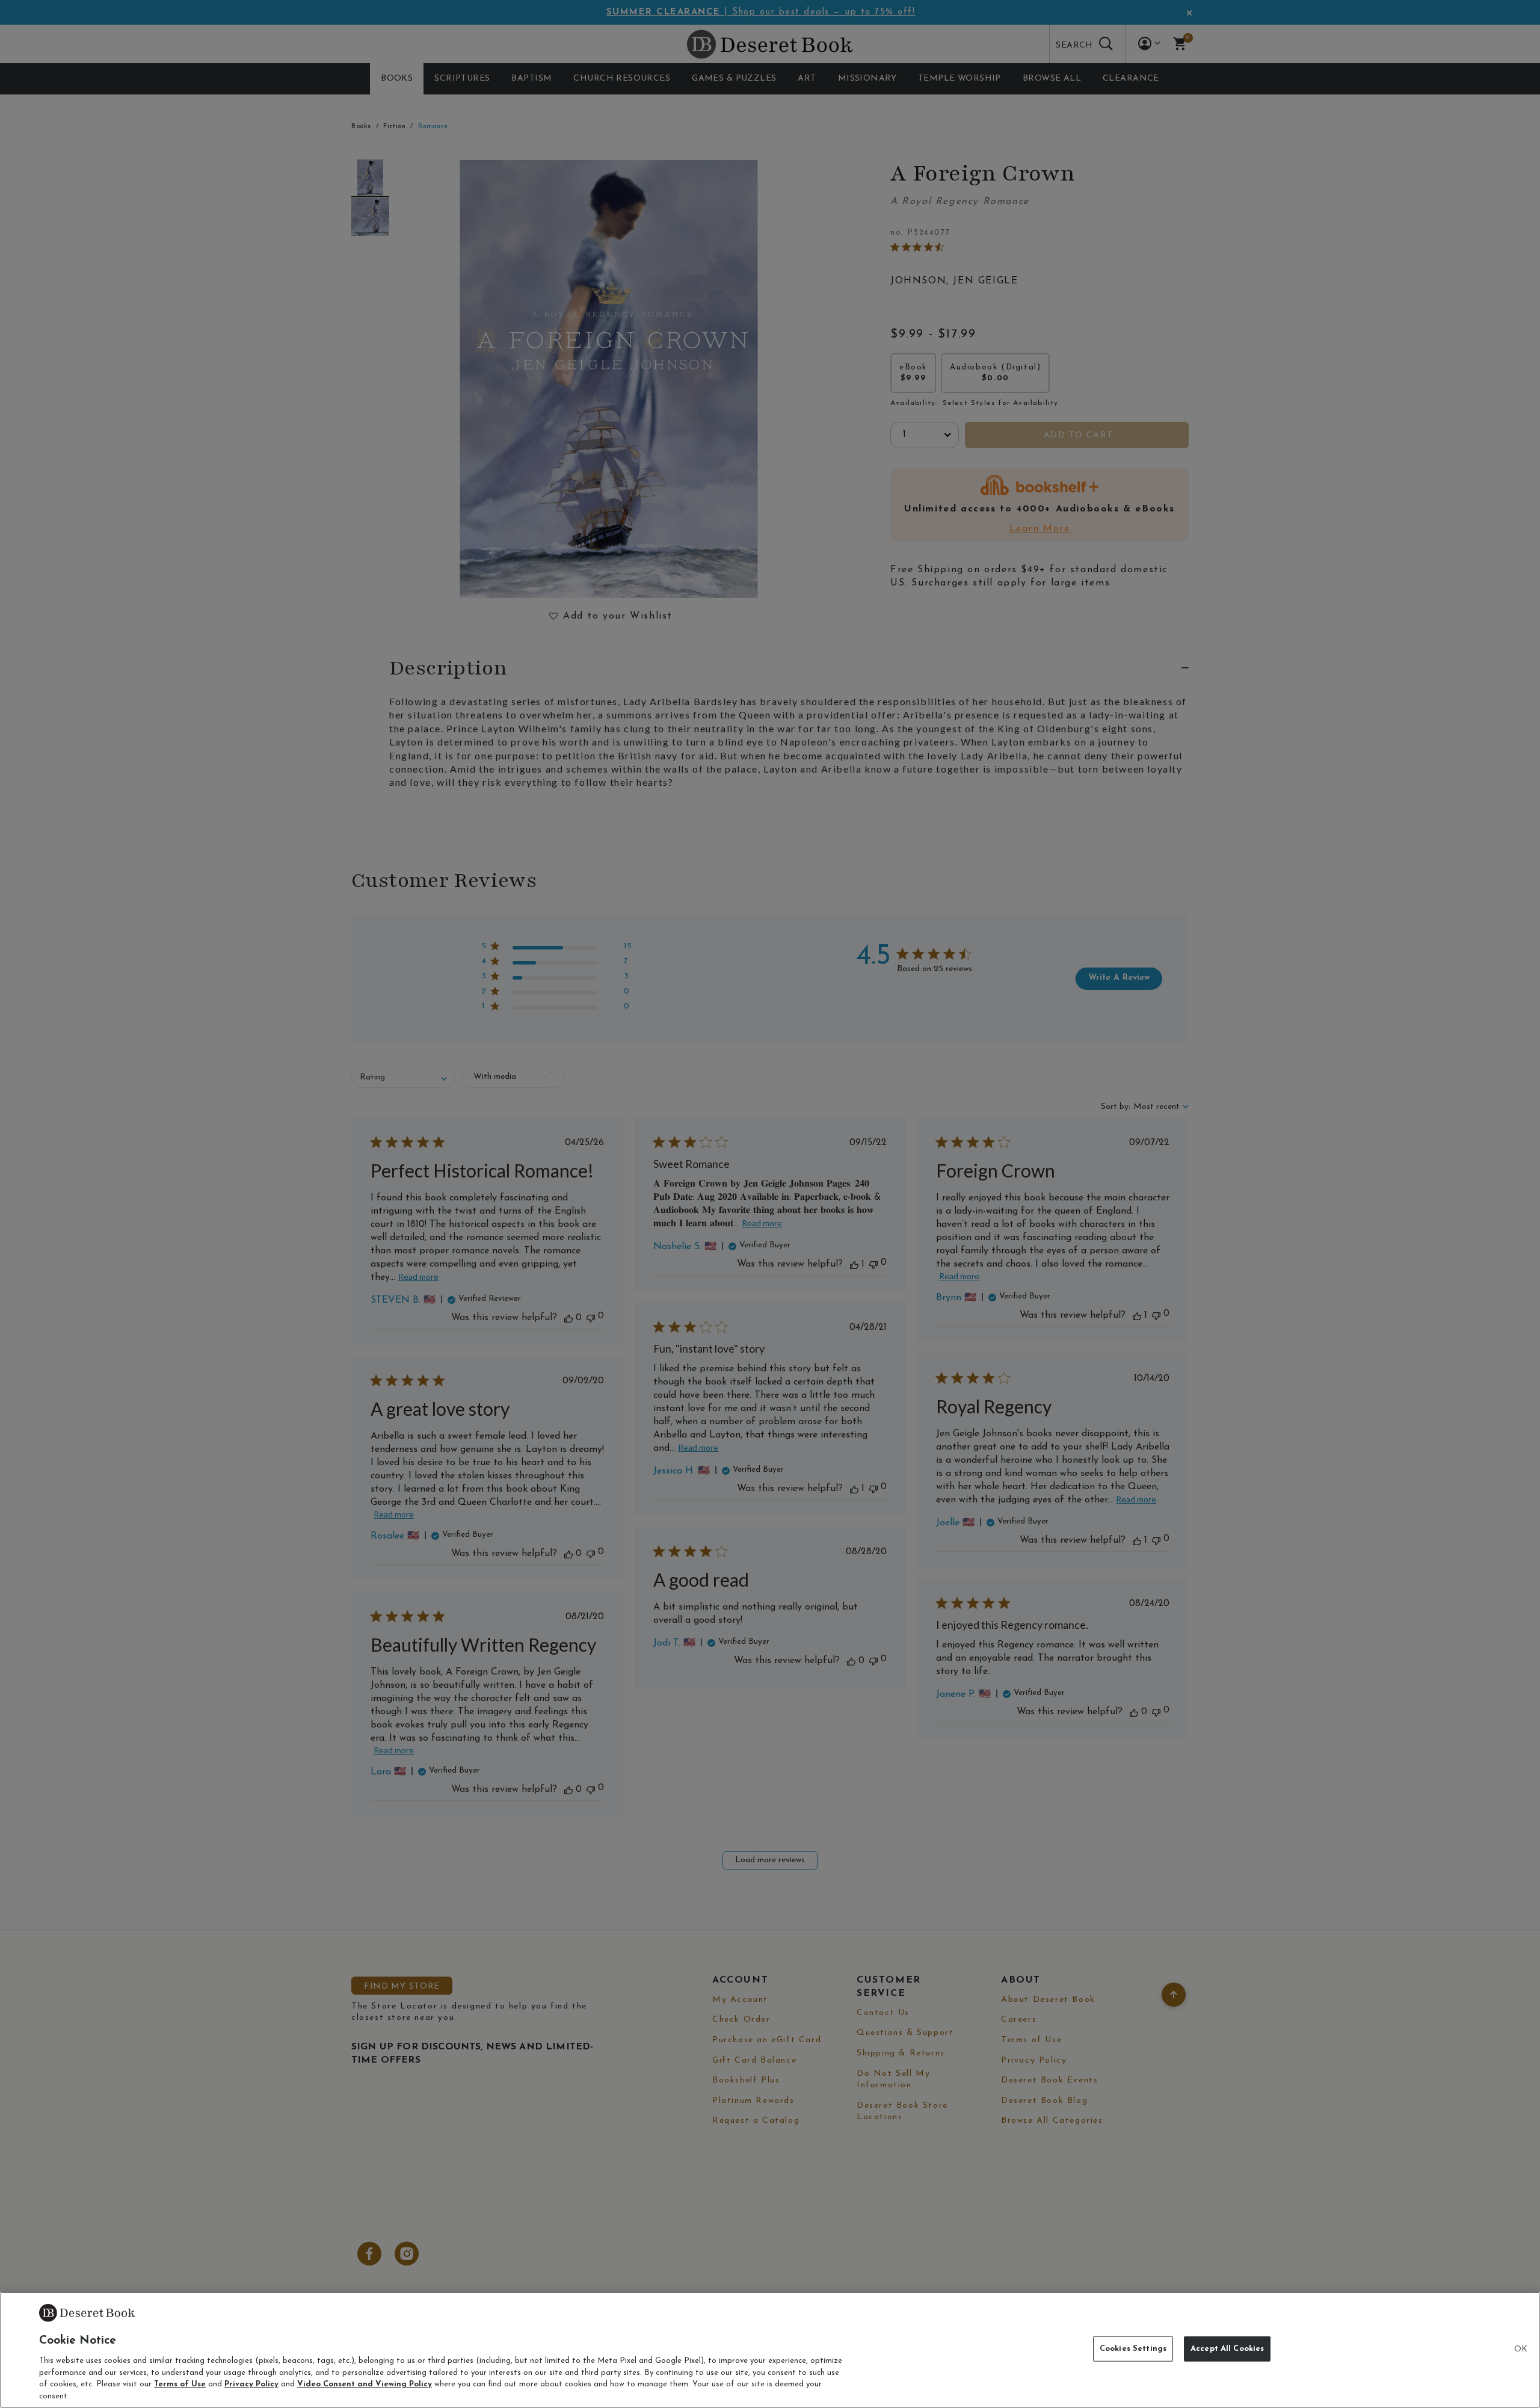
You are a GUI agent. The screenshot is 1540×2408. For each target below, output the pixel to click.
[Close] (1521, 2350)
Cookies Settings (1133, 2349)
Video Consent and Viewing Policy (365, 2384)
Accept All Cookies (1227, 2349)
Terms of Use (180, 2384)
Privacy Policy (251, 2384)
